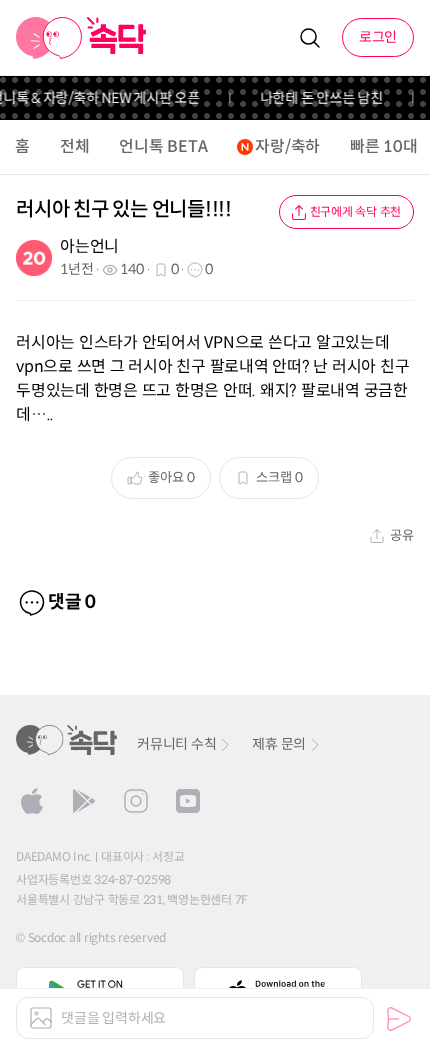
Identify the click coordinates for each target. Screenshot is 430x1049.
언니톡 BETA (163, 146)
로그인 (378, 37)
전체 (75, 146)
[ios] (32, 801)
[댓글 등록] (399, 1019)
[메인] (81, 38)
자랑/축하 (287, 146)
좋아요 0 (171, 477)
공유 (402, 535)
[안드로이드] (84, 801)
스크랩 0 (279, 477)
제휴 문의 (279, 744)
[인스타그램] (136, 801)
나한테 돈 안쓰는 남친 (318, 98)
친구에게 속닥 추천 (356, 211)
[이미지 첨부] (41, 1018)
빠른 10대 (384, 146)
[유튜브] (188, 801)
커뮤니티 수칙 (176, 744)
